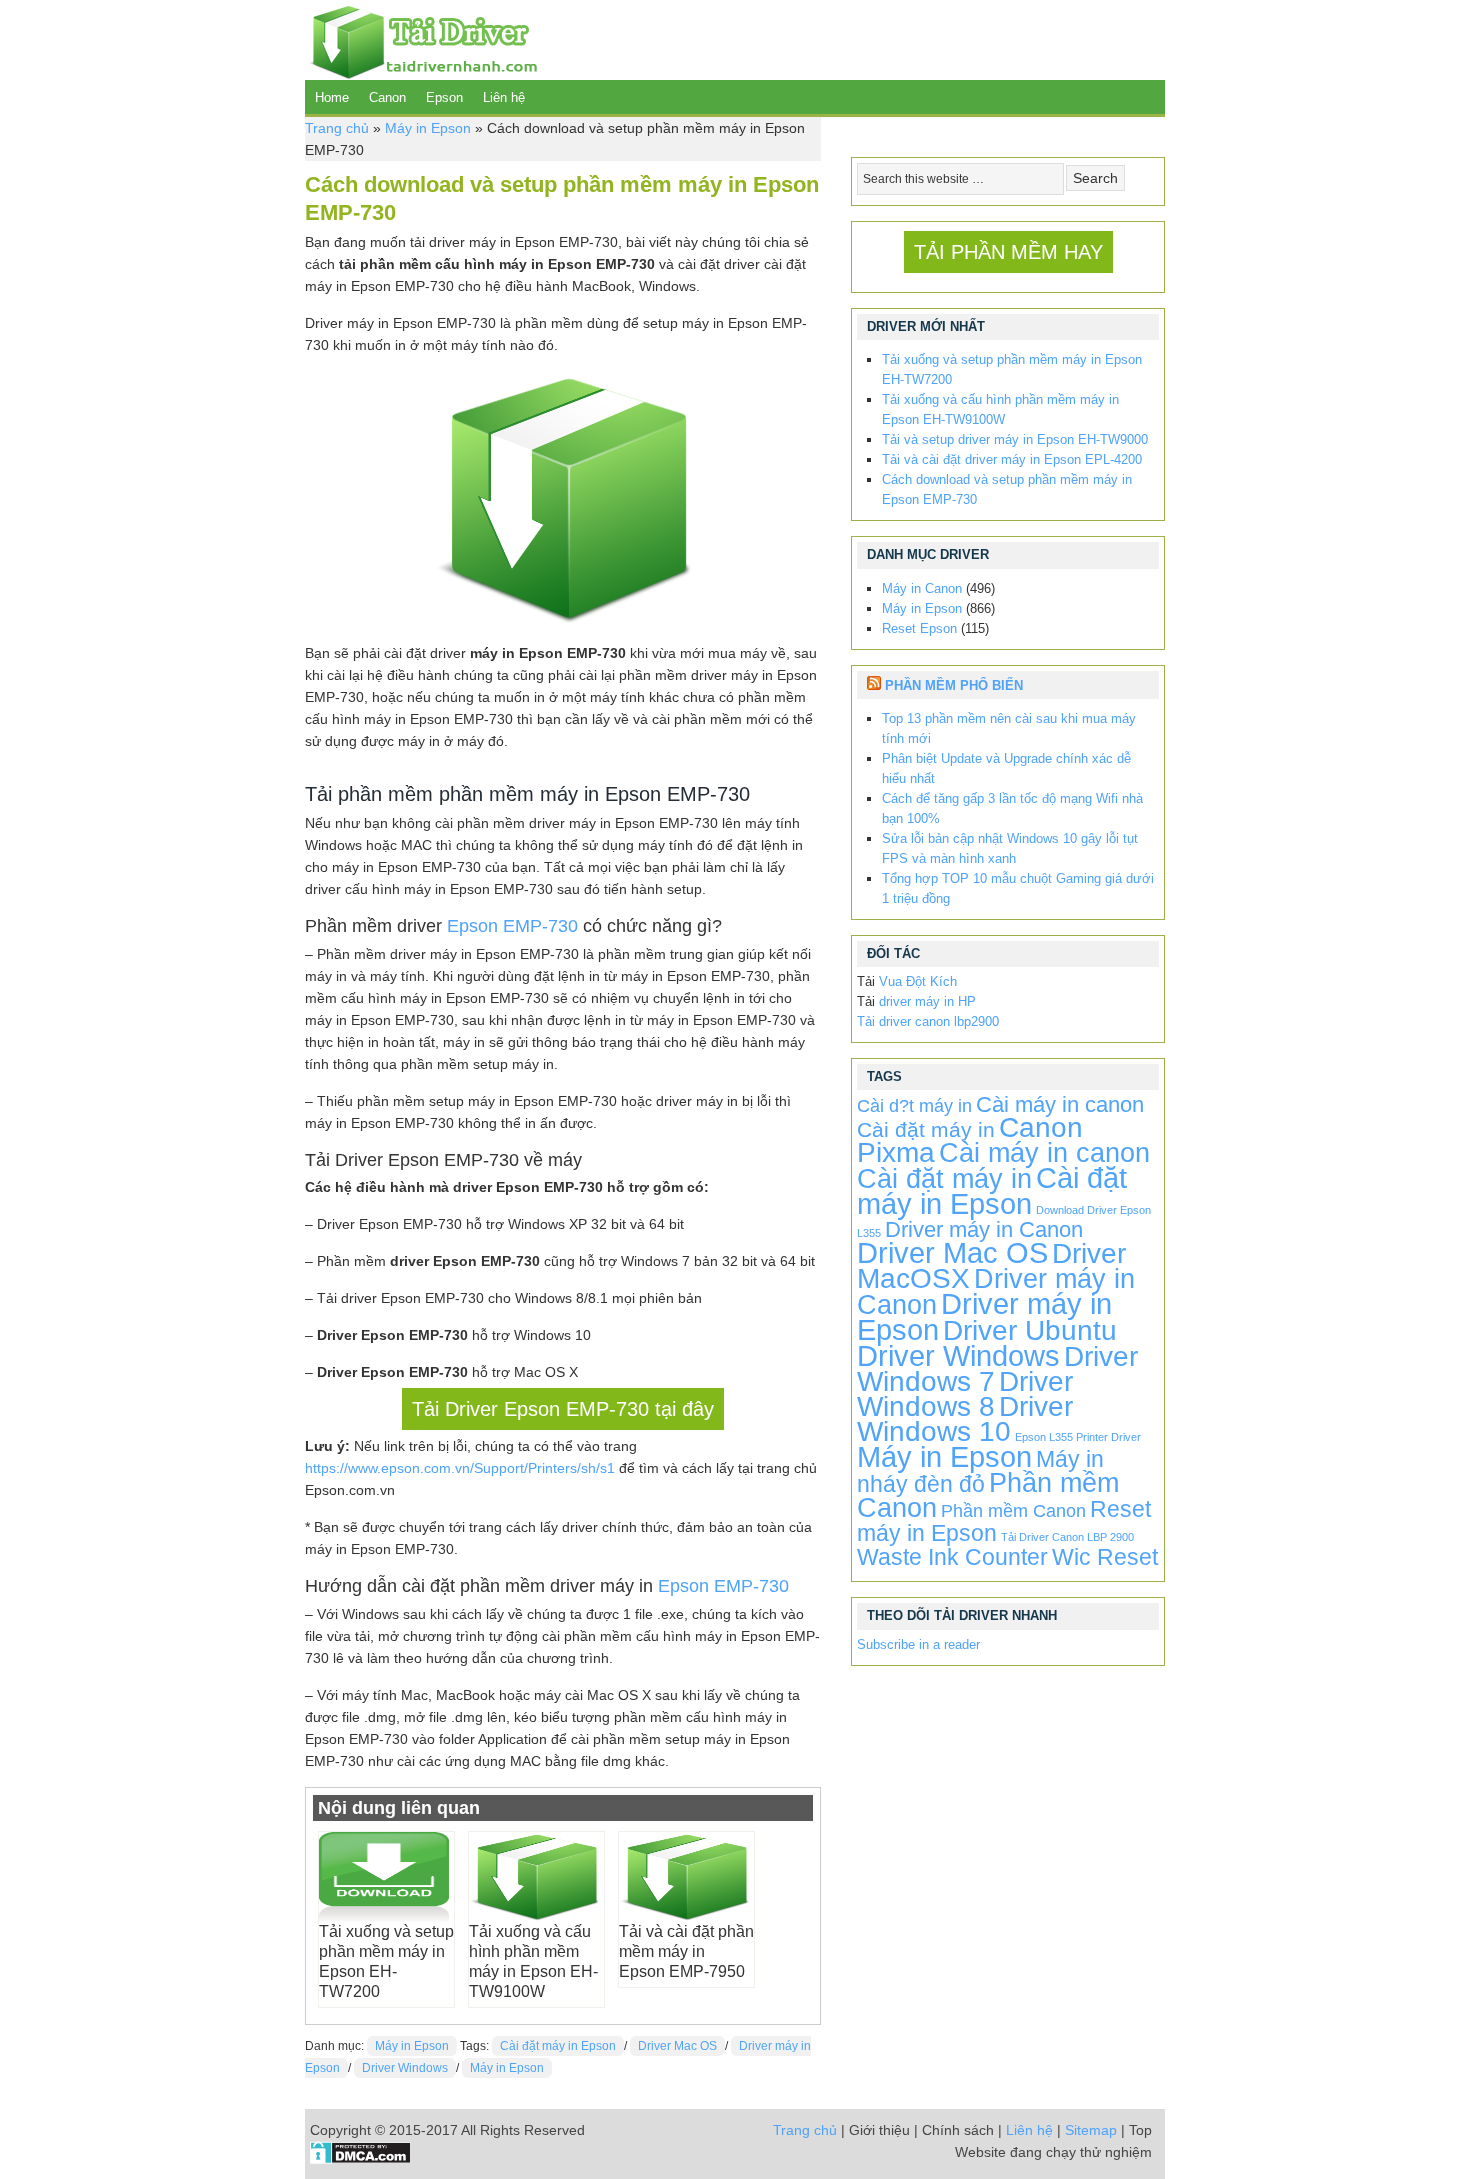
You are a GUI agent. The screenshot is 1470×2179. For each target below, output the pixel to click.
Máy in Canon (922, 588)
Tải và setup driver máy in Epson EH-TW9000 (1015, 439)
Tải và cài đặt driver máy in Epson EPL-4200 (1012, 459)
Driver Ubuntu (1030, 1330)
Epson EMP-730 (512, 926)
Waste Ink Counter (952, 1557)
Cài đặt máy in (926, 1129)
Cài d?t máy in (914, 1106)
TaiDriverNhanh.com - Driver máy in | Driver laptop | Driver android (421, 40)
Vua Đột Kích (918, 981)
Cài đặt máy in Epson (558, 2046)
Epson (444, 97)
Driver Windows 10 (965, 1419)
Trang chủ (337, 128)
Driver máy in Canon (984, 1229)
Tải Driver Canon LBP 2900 (1067, 1537)
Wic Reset (1105, 1557)
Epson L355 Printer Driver (1078, 1437)
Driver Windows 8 (965, 1394)
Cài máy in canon (1060, 1104)
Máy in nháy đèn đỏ (980, 1471)
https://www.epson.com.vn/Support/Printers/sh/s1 (460, 1468)
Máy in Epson (428, 128)
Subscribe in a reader (918, 1644)
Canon (387, 97)
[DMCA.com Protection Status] (360, 2159)
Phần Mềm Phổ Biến (954, 685)
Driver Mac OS (677, 2046)
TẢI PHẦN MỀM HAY (1008, 252)
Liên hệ (504, 97)
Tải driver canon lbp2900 (928, 1021)
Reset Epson (919, 628)
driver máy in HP (927, 1001)
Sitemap (1091, 2130)
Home (332, 97)
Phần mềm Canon (1013, 1511)
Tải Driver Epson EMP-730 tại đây (563, 1409)
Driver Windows (405, 2068)
